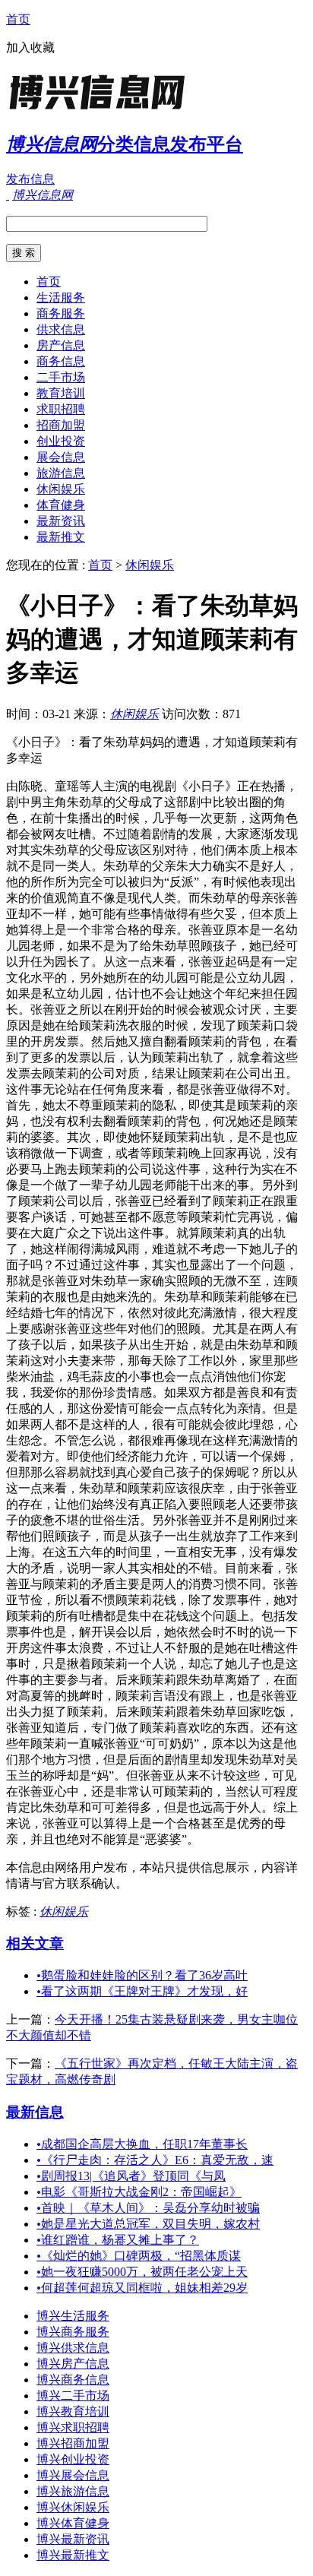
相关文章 (35, 1943)
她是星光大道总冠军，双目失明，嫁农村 (148, 2224)
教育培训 (61, 393)
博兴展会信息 (73, 2475)
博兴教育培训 (73, 2411)
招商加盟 (61, 425)
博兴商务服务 (73, 2332)
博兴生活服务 (73, 2316)
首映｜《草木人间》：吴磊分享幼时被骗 (148, 2208)
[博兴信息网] (101, 110)
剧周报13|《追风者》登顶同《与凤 (131, 2176)
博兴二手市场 (73, 2396)
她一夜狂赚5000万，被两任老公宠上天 (142, 2272)
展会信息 (61, 457)
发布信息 (30, 179)
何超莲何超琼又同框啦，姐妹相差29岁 (142, 2288)
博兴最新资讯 (73, 2539)
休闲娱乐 (61, 489)
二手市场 (61, 377)
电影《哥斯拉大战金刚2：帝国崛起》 (139, 2192)
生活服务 (61, 297)
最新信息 (35, 2112)
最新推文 (61, 537)
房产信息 (61, 345)
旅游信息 (61, 473)
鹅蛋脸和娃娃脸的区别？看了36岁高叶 (142, 1975)
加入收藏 (30, 47)
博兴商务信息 (73, 2380)
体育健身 (61, 505)
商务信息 (61, 361)
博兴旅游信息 (73, 2491)
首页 (18, 19)
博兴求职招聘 (73, 2427)
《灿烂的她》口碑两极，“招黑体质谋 (139, 2256)
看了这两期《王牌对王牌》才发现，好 (142, 1991)
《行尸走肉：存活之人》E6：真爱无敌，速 (155, 2160)
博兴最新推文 (73, 2555)
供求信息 (61, 329)
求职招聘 (61, 409)
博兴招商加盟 (73, 2443)
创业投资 (61, 441)
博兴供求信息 (73, 2348)
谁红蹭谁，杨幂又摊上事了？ (118, 2240)
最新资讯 (61, 521)
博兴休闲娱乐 (73, 2507)
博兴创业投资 (73, 2459)
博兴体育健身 (73, 2523)
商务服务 (61, 313)
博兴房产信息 (73, 2364)
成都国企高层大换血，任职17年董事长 (142, 2144)
